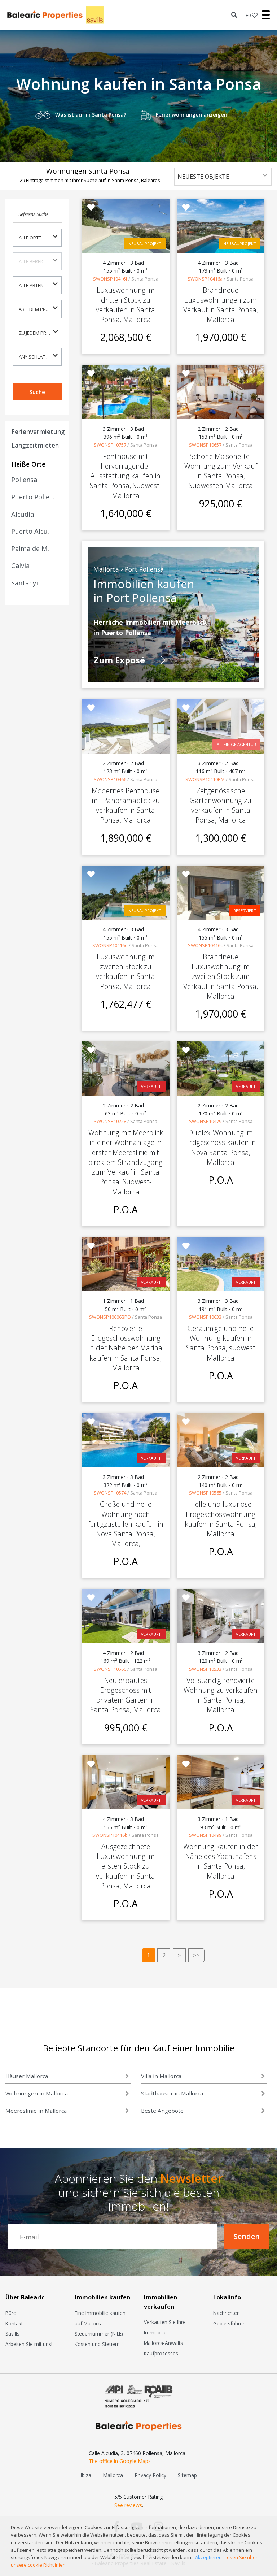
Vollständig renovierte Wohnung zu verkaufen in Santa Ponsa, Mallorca (221, 1695)
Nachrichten (227, 2313)
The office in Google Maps (120, 2461)
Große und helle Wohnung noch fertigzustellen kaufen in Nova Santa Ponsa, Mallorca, (126, 1524)
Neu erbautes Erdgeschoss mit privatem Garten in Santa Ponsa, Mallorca (126, 1695)
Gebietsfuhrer (229, 2323)
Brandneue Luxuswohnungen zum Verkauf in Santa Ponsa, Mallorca (221, 305)
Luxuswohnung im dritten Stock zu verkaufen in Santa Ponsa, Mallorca (126, 305)
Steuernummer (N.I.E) (99, 2334)
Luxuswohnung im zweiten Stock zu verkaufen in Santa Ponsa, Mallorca (126, 972)
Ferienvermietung (38, 431)
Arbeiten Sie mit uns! (29, 2344)
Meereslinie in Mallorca (36, 2111)
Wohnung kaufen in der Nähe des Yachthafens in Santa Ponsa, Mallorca (221, 1861)
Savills (12, 2334)
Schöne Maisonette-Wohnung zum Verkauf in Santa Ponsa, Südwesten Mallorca (221, 471)
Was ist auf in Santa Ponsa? (91, 115)
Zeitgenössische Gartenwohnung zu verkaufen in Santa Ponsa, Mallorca (221, 805)
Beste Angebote (162, 2111)
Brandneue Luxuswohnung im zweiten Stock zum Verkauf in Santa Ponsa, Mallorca (221, 976)
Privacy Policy (150, 2475)
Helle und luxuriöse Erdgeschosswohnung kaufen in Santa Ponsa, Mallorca (221, 1519)
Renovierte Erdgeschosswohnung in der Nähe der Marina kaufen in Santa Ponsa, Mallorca (126, 1348)
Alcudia (23, 514)
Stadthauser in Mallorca (172, 2093)
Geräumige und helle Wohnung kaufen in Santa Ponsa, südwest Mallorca (221, 1343)
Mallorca (113, 2475)
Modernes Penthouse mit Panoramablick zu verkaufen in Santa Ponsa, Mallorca (126, 805)
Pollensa (24, 480)
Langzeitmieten (35, 445)
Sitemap (187, 2475)
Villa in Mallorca (161, 2076)
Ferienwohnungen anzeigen (192, 115)
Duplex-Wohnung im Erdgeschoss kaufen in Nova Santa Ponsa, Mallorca (221, 1147)
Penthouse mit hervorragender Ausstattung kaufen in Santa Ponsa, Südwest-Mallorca (126, 476)
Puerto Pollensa (33, 497)
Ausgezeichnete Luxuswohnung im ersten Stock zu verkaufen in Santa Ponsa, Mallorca (126, 1866)
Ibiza (86, 2475)
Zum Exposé (120, 660)
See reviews (128, 2505)
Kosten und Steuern (97, 2344)
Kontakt (14, 2323)
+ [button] (248, 15)
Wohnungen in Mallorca (37, 2093)
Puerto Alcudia (33, 531)
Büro (11, 2313)
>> (196, 1955)
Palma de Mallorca (33, 548)
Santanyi (25, 583)
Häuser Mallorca (27, 2076)
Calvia (20, 565)
